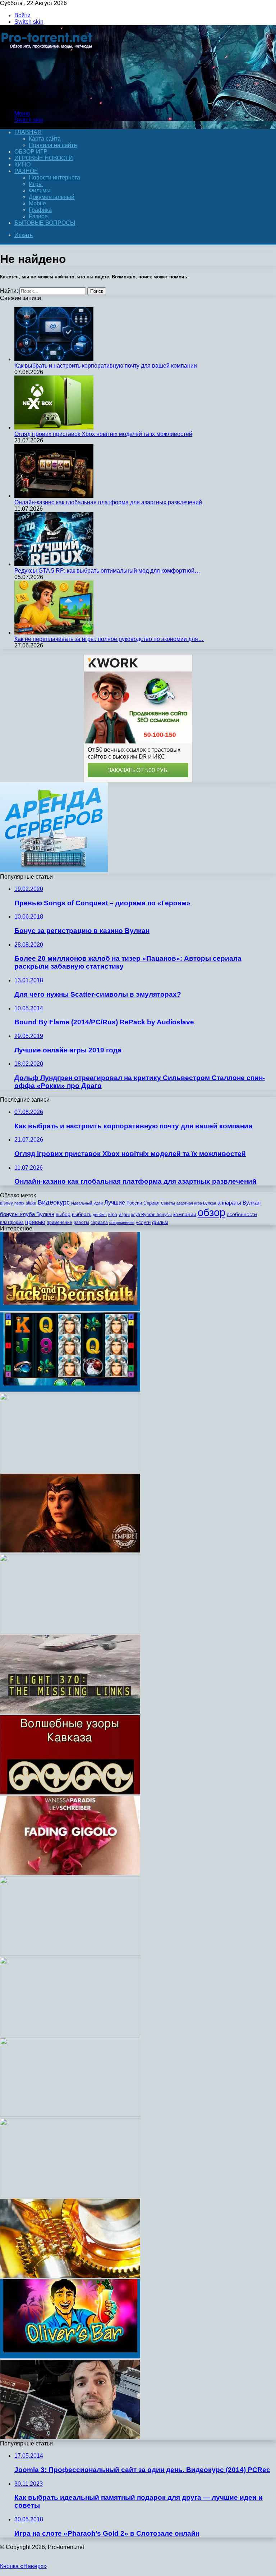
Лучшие (115, 1203)
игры (124, 1214)
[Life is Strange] (70, 1470)
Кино (22, 165)
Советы (168, 1203)
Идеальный (82, 1203)
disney (6, 1203)
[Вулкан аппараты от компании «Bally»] (70, 1390)
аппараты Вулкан (239, 1203)
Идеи (98, 1203)
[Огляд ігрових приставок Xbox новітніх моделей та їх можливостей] (54, 427)
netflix (19, 1203)
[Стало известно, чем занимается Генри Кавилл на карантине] (70, 2437)
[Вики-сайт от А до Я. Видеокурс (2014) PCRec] (70, 2034)
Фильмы (40, 190)
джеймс (100, 1215)
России (134, 1203)
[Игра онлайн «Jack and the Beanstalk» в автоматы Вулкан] (70, 1309)
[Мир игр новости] (48, 101)
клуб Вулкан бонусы (151, 1215)
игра (113, 1215)
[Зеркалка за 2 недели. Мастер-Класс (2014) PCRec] (70, 1631)
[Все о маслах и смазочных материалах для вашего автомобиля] (70, 2276)
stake (31, 1203)
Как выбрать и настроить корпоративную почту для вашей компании (106, 366)
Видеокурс (54, 1202)
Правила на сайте (53, 145)
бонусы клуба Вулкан (27, 1214)
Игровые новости (44, 158)
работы (81, 1223)
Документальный (52, 197)
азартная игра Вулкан (196, 1203)
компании (185, 1214)
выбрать (82, 1214)
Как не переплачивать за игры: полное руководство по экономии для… (109, 639)
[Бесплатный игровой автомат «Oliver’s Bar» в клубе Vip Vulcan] (70, 2356)
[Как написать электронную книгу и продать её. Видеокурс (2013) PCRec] (70, 2115)
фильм (160, 1222)
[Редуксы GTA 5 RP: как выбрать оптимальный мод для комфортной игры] (54, 564)
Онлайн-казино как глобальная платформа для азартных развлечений (108, 502)
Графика (40, 210)
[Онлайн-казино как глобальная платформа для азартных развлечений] (54, 496)
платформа (12, 1223)
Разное (26, 171)
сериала (99, 1223)
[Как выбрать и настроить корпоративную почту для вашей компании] (54, 359)
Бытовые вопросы (45, 223)
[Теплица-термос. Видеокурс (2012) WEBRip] (70, 2195)
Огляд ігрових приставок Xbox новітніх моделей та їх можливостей (103, 434)
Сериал (151, 1203)
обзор (211, 1212)
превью (35, 1222)
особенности (242, 1214)
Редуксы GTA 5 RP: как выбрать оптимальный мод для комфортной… (107, 571)
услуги (143, 1222)
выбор (63, 1214)
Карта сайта (45, 139)
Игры (36, 184)
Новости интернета (54, 178)
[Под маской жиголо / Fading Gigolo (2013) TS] (70, 1873)
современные (122, 1223)
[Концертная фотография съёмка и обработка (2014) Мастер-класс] (70, 1954)
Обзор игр (31, 152)
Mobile (37, 203)
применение (59, 1223)
